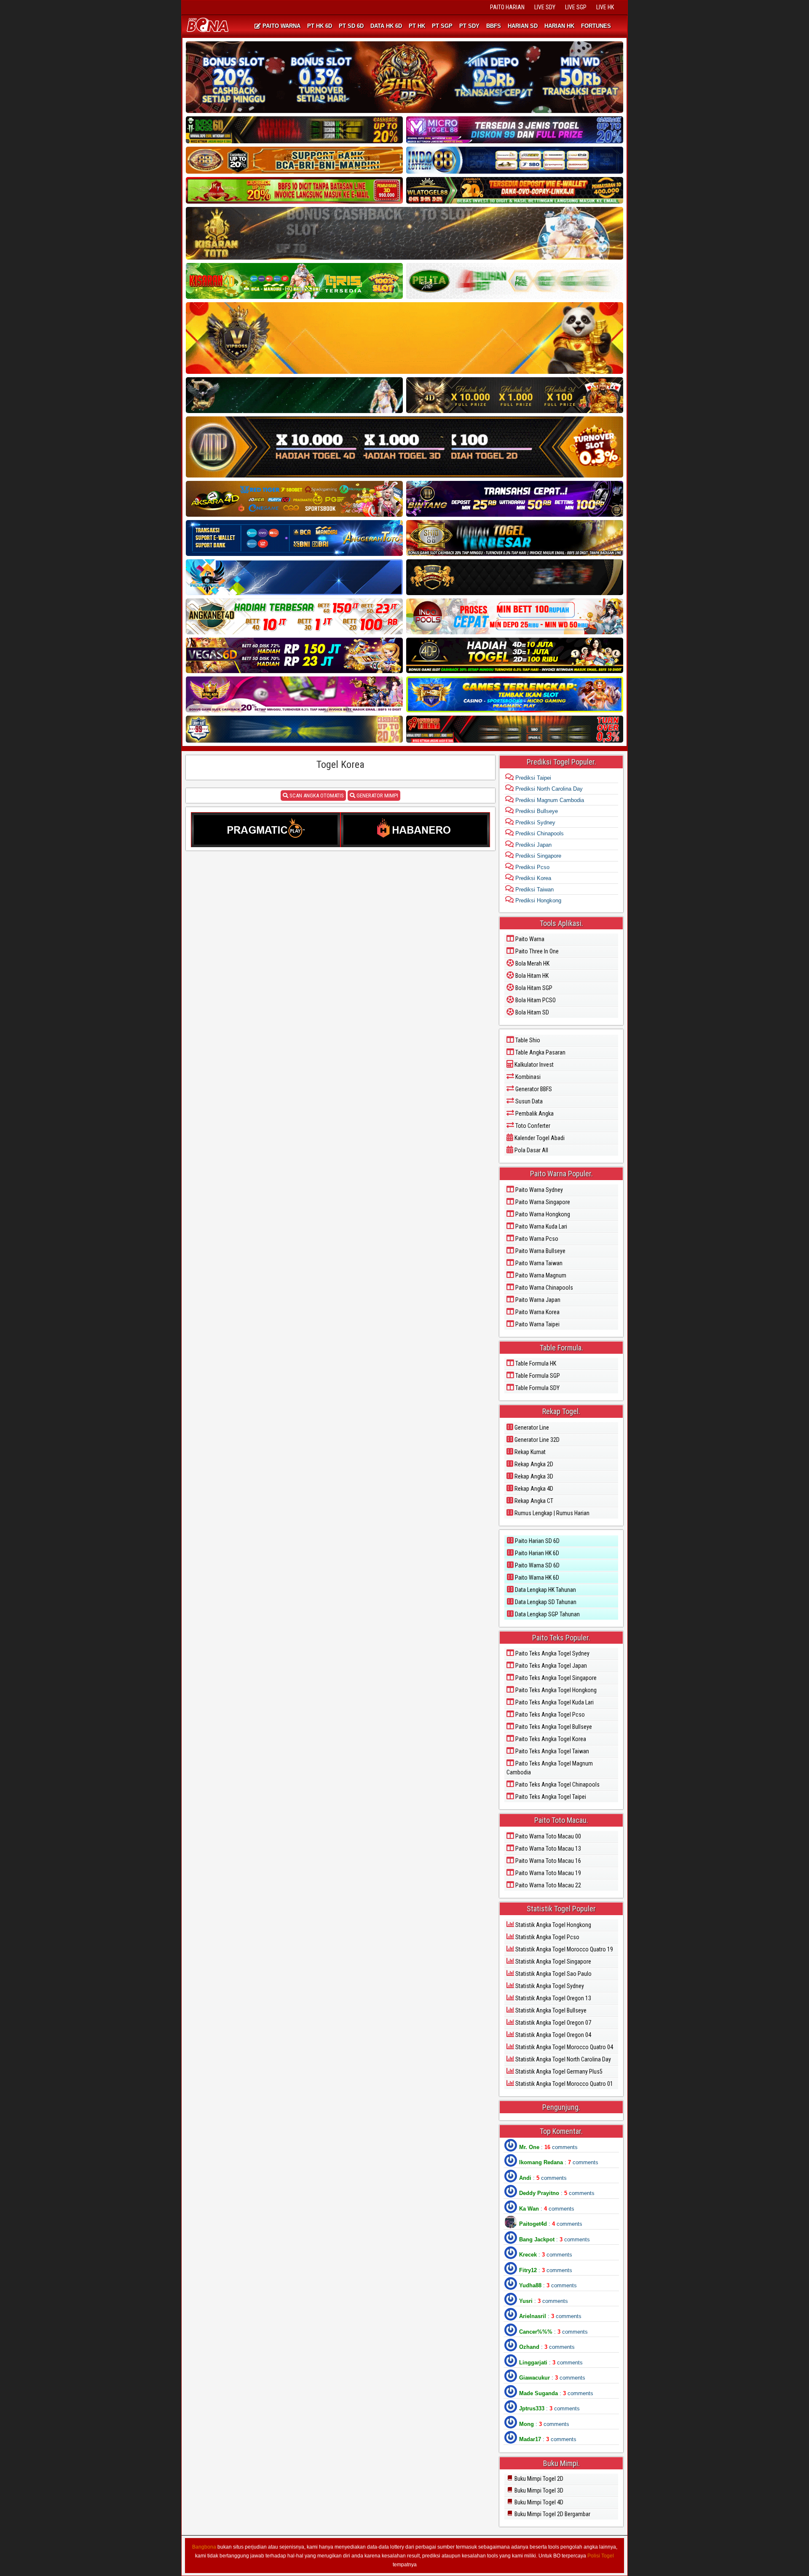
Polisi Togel (601, 2556)
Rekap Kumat (529, 1452)
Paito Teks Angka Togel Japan (550, 1666)
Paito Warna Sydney (538, 1190)
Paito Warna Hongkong (542, 1214)
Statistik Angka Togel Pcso (547, 1937)
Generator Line (531, 1428)
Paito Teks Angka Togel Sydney (552, 1653)
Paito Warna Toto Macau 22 (548, 1885)
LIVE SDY (545, 7)
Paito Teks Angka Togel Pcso (549, 1715)
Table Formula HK (535, 1363)
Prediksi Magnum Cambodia (549, 800)
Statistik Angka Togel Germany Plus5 (558, 2072)
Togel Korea (340, 765)
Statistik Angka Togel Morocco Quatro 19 (564, 1949)
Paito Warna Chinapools (544, 1288)
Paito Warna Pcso (536, 1239)
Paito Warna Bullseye (540, 1251)
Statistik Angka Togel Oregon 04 (553, 2035)
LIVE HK (605, 7)
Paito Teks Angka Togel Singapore (555, 1678)
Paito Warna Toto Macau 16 (548, 1861)
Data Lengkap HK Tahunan (545, 1590)
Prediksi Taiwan (534, 890)
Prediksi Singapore (537, 856)
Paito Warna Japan (537, 1300)
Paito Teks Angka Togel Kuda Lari (554, 1702)
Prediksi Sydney (534, 822)
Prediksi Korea (532, 878)
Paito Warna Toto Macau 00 (548, 1836)
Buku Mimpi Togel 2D (538, 2479)
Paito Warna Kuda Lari (541, 1226)
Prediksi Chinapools (539, 833)
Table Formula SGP (537, 1376)
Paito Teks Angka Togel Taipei (550, 1797)
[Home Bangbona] (209, 26)
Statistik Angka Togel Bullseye (550, 2010)
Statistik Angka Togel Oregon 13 (553, 1998)
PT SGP (442, 26)
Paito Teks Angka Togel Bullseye (553, 1727)
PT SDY (469, 26)
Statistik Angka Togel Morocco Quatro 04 (564, 2047)
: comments (548, 2147)
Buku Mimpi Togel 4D (538, 2502)
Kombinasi (527, 1077)
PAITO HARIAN (507, 7)
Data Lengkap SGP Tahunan (547, 1614)
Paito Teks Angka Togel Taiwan (552, 1751)
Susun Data (528, 1101)
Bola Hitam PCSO (535, 1000)
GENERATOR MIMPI (377, 796)
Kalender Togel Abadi (539, 1138)
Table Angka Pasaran (540, 1052)
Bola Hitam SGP (533, 988)
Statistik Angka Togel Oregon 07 (553, 2023)
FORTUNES (596, 26)
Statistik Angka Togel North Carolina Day (563, 2059)
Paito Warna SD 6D (537, 1565)
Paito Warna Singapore (542, 1202)
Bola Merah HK (532, 963)
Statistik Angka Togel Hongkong (553, 1925)
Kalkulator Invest (533, 1065)
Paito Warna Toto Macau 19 (548, 1873)
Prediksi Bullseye (536, 811)
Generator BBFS (533, 1089)
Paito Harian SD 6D (537, 1541)
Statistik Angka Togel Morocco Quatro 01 (564, 2084)
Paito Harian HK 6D (536, 1553)
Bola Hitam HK (531, 976)
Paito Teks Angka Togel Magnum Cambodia (550, 1768)
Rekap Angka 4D (533, 1489)
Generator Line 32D (536, 1440)
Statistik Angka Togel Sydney (549, 1986)
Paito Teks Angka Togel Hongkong (555, 1690)
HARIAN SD (523, 26)
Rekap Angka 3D (533, 1476)
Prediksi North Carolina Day (548, 789)
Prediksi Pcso (532, 867)
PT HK (417, 26)
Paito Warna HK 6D (536, 1578)
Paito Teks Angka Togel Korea (550, 1739)
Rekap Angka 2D (533, 1464)
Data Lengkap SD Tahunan (545, 1602)
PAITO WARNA (281, 26)
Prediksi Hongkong (537, 900)
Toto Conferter (532, 1126)
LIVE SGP (576, 7)
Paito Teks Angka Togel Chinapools (557, 1784)
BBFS (494, 26)
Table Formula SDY (537, 1388)
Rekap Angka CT (533, 1501)
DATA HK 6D (386, 26)
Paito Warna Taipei (537, 1324)
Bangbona (204, 2547)
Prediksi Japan (533, 845)
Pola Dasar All (531, 1150)
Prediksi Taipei (532, 778)
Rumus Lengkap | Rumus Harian (551, 1513)
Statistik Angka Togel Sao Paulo (553, 1974)
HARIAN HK (559, 26)
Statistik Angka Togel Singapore (553, 1962)
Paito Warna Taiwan (538, 1263)
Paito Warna (529, 939)
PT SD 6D (351, 26)
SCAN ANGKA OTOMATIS (316, 796)
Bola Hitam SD (532, 1012)
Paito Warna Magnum (540, 1275)
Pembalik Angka (534, 1114)
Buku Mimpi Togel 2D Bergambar (552, 2514)
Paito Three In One (536, 951)
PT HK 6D (320, 26)
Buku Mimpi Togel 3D (538, 2490)
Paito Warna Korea (537, 1312)
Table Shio (527, 1040)
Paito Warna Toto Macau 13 (548, 1849)
